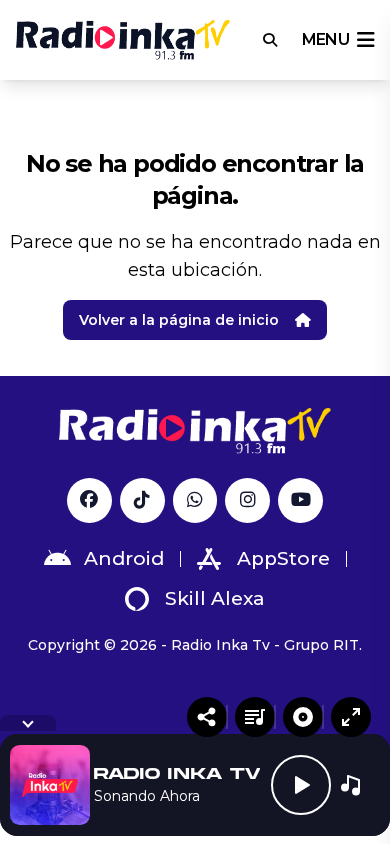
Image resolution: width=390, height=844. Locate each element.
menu (325, 39)
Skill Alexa (215, 598)
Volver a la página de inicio (179, 320)
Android (124, 558)
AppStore (283, 558)
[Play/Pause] (301, 785)
